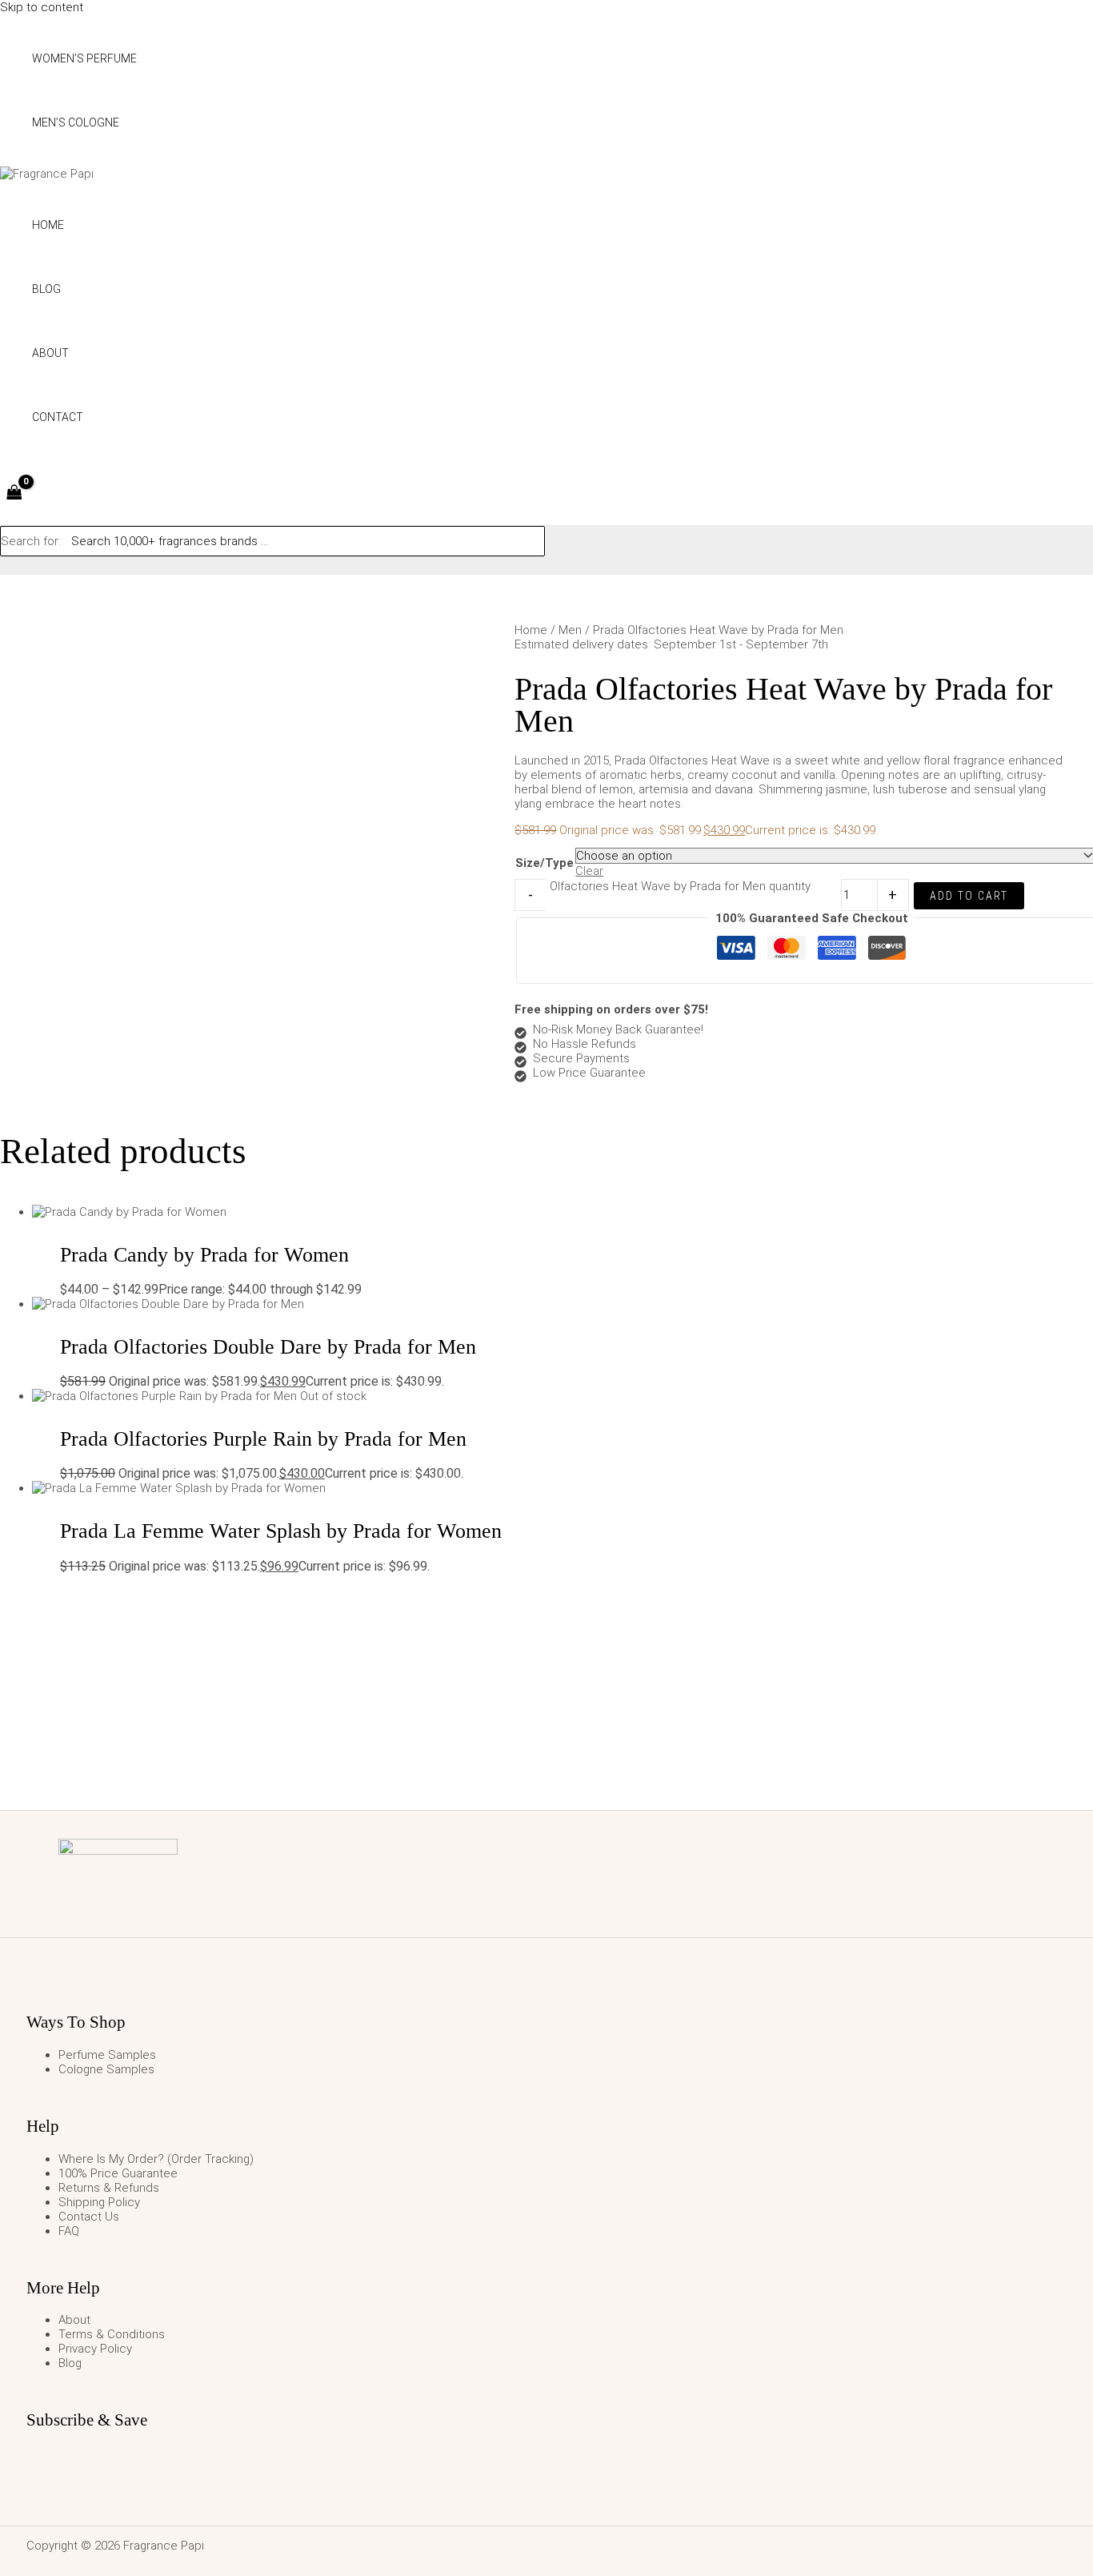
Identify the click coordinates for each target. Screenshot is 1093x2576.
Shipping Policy (99, 2202)
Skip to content (42, 7)
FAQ (69, 2231)
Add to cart (969, 896)
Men (570, 630)
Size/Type (544, 863)
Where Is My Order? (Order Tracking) (156, 2159)
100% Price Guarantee (118, 2173)
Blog (70, 2363)
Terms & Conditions (112, 2334)
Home (531, 630)
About (74, 2320)
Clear (589, 871)
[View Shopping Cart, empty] (14, 494)
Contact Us (89, 2217)
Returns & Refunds (109, 2188)
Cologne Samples (106, 2069)
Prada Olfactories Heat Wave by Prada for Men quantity (663, 886)
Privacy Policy (95, 2349)
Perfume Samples (107, 2055)
